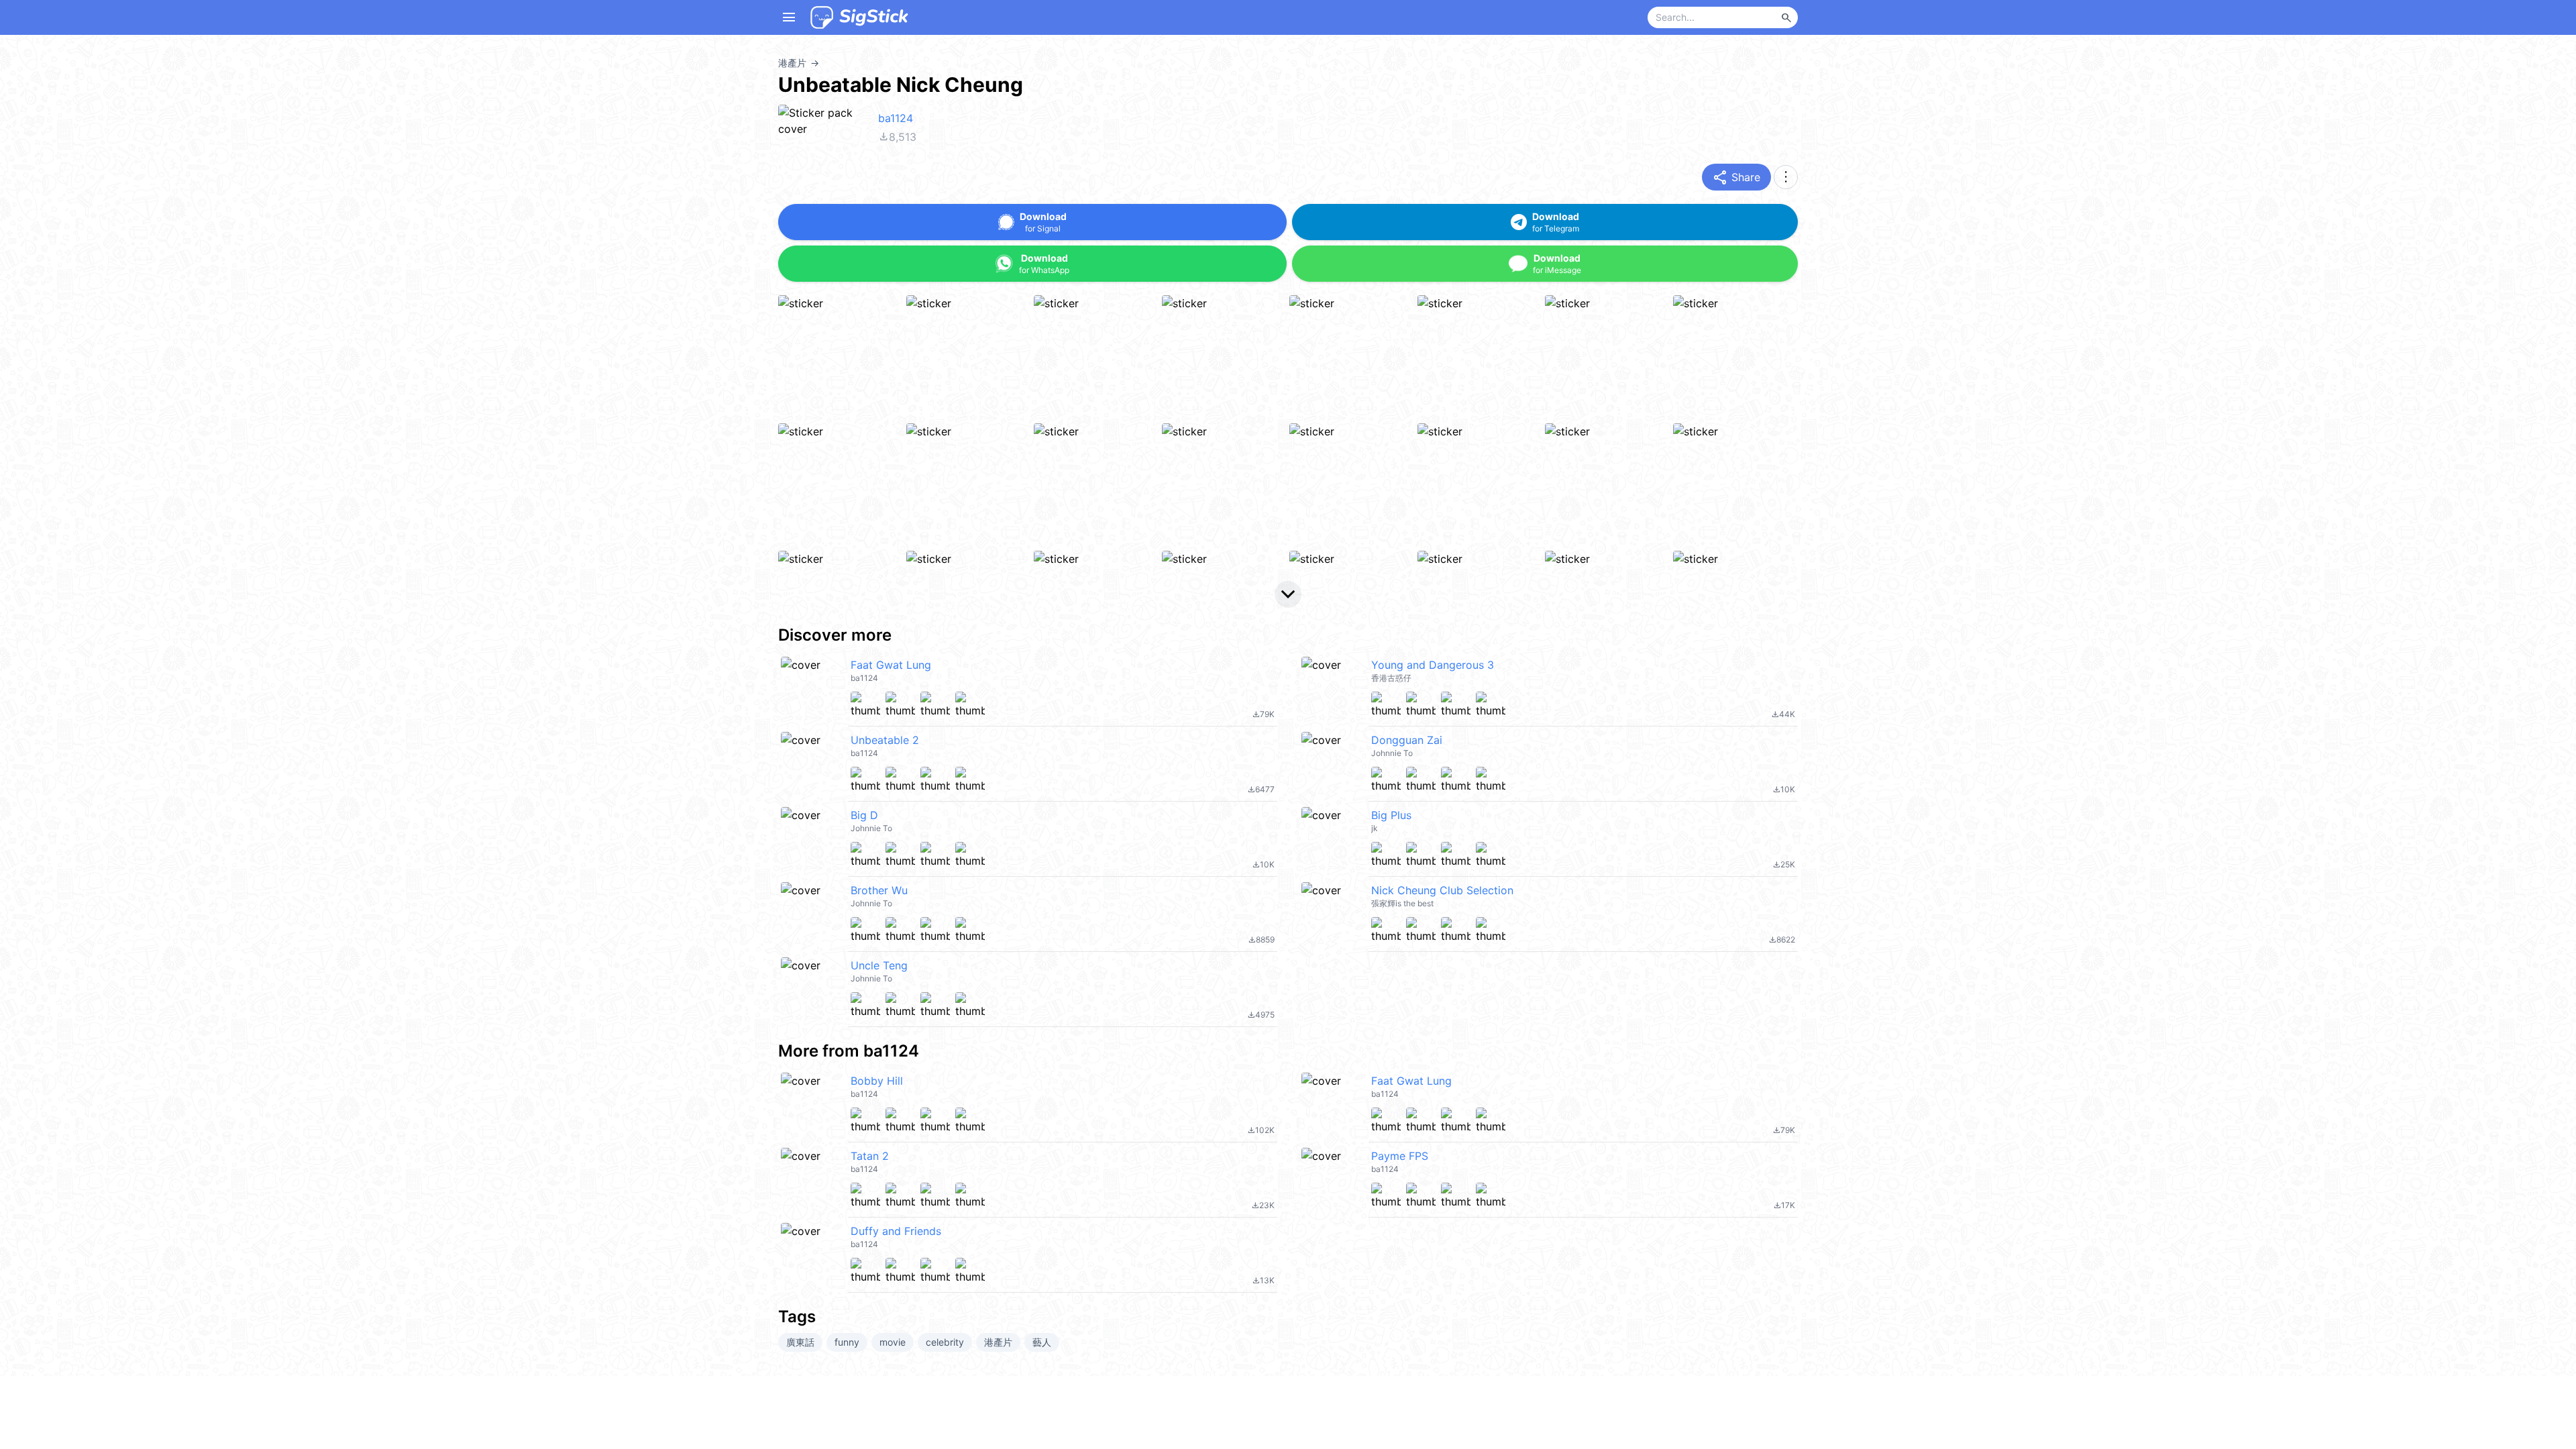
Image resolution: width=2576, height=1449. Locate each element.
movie (893, 1342)
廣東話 (800, 1342)
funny (847, 1342)
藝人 (1042, 1342)
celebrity (945, 1342)
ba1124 (896, 118)
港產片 (998, 1342)
